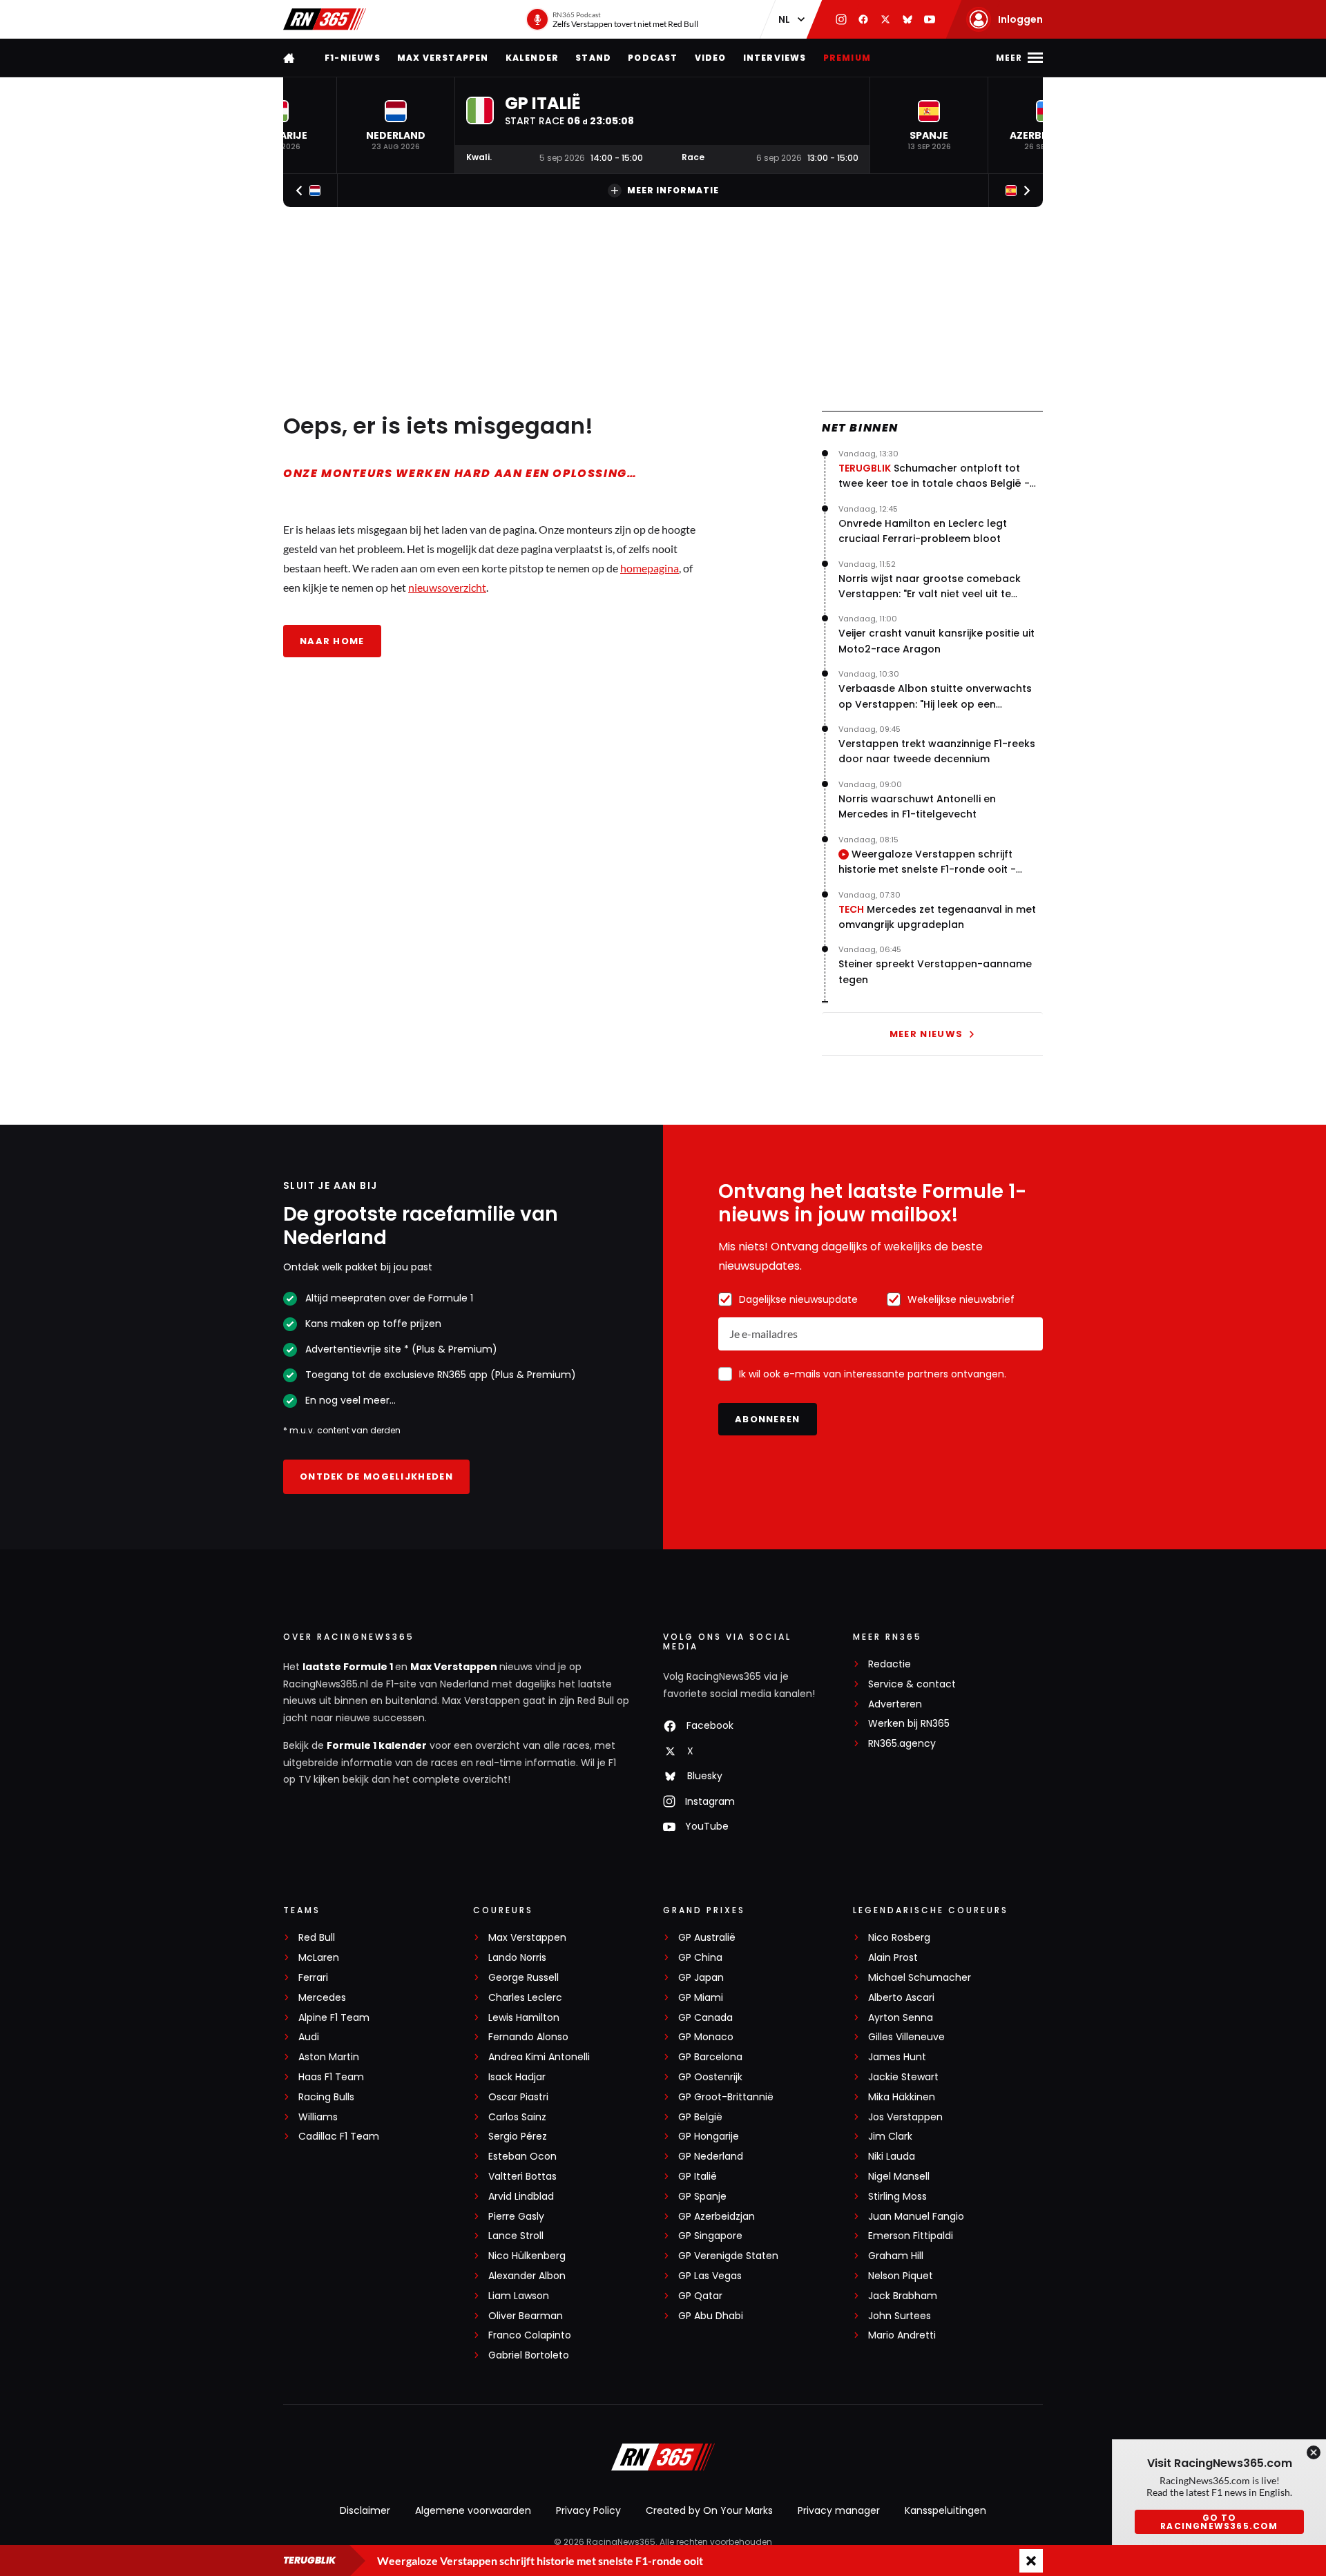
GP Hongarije (709, 2137)
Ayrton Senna (901, 2018)
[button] (396, 125)
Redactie (890, 1664)
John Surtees (900, 2316)
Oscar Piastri (518, 2097)
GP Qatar (700, 2296)
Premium (847, 58)
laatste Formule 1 (349, 1667)
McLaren (319, 1958)
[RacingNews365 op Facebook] (863, 19)
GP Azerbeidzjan (717, 2217)
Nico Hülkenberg (527, 2256)
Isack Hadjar (517, 2077)
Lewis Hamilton (524, 2018)
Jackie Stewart (903, 2077)
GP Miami (701, 1998)
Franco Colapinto (530, 2335)
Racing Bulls (326, 2097)
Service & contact (912, 1684)
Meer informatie (673, 190)
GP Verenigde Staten (728, 2256)
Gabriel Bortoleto (529, 2355)
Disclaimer (365, 2510)
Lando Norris (517, 1958)
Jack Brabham (903, 2296)
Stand (593, 58)
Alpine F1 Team (334, 2018)
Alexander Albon (527, 2276)
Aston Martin (329, 2057)
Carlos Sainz (517, 2117)
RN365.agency (902, 1744)
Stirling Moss (897, 2197)
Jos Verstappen (905, 2117)
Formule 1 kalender (377, 1745)
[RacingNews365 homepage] (290, 58)
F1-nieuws (353, 58)
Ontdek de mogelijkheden (376, 1476)
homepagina (650, 568)
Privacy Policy (588, 2510)
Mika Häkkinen (902, 2097)
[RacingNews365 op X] (885, 19)
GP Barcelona (710, 2057)
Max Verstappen (443, 58)
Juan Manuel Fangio (916, 2217)
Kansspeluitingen (945, 2510)
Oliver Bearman (526, 2316)
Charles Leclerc (525, 1998)
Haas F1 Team (331, 2077)
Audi (309, 2037)
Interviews (775, 58)
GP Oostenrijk (710, 2077)
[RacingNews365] (325, 19)
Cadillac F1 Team (339, 2137)
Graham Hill (896, 2256)
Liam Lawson (519, 2296)
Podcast (653, 58)
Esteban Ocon (522, 2157)
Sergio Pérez (518, 2137)
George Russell (523, 1978)
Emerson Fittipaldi (911, 2236)
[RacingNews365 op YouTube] (930, 19)
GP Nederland (711, 2157)
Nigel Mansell (899, 2177)
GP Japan (701, 1978)
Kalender (532, 58)
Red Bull (317, 1938)
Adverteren (895, 1704)
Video (711, 58)
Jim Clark (890, 2137)
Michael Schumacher (920, 1978)
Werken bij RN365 (909, 1724)
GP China (700, 1958)
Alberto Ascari (901, 1998)
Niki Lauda (892, 2157)
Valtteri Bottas (522, 2177)
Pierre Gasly (516, 2217)
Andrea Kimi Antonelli (539, 2057)
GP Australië (707, 1938)
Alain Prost (893, 1958)
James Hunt (897, 2057)
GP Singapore (710, 2236)
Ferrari (313, 1978)
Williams (318, 2117)
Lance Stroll (516, 2236)
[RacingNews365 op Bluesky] (907, 19)
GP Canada (705, 2018)
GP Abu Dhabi (711, 2316)
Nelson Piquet (901, 2276)
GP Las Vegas (710, 2276)
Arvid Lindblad (521, 2197)
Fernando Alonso (528, 2037)
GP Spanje (702, 2197)
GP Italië (698, 2177)
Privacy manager (839, 2510)
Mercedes (322, 1998)
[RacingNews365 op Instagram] (841, 19)
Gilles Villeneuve (906, 2037)
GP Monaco (706, 2037)
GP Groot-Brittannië (726, 2097)
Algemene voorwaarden (473, 2510)
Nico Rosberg (899, 1938)
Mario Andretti (902, 2335)
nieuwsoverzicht (447, 587)
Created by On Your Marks (709, 2510)
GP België (700, 2117)
